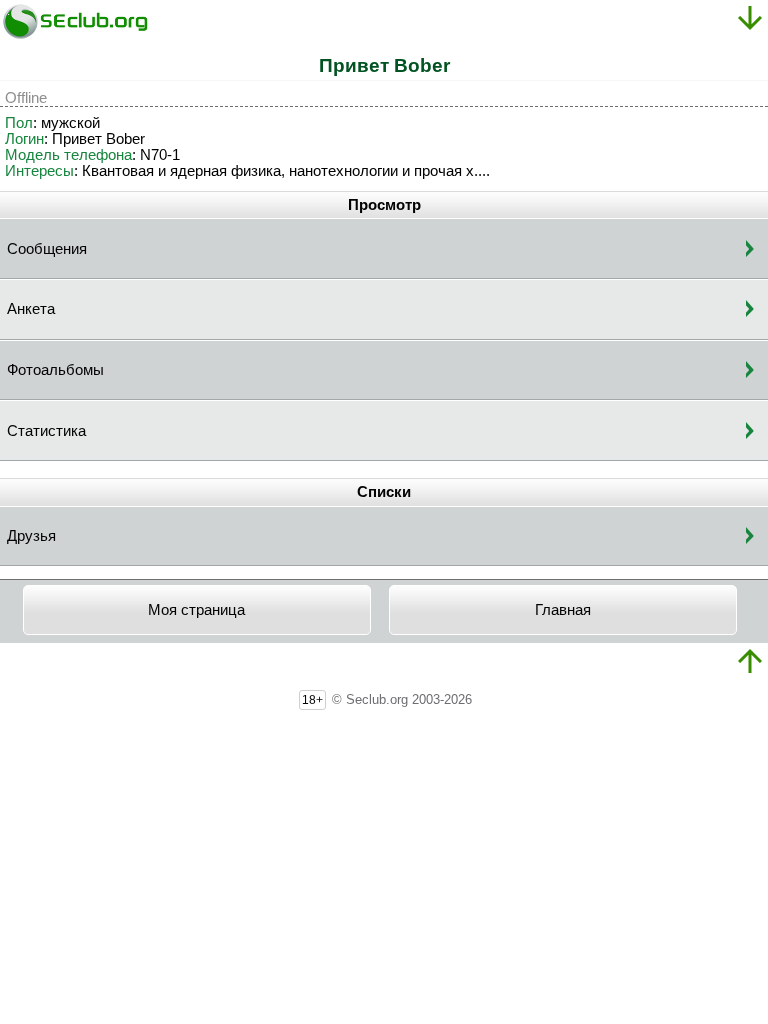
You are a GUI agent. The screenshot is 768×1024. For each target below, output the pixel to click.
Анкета (31, 309)
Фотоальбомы (55, 370)
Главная (563, 610)
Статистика (46, 431)
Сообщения (47, 249)
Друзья (31, 536)
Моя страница (196, 610)
